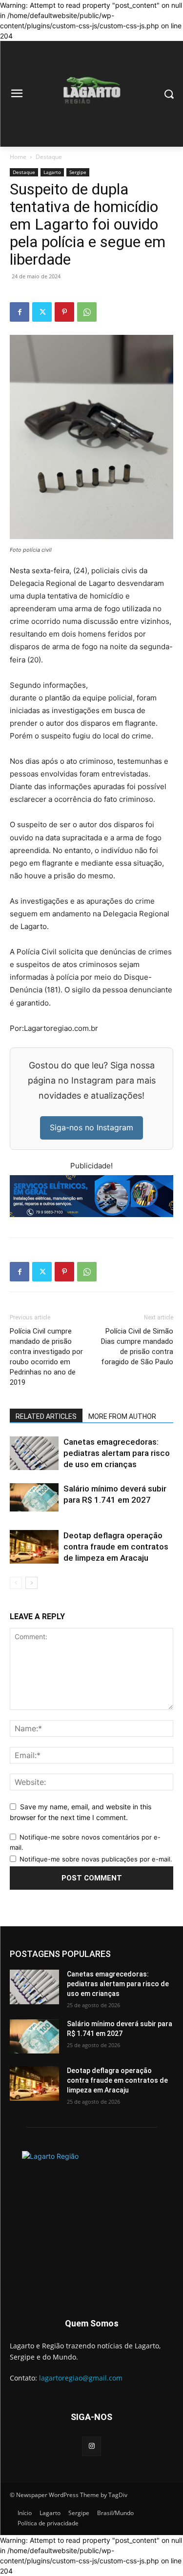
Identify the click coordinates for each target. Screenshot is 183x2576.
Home (18, 157)
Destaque (49, 157)
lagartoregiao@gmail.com (81, 2378)
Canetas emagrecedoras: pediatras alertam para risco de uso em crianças (117, 1453)
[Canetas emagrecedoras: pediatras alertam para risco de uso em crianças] (34, 1453)
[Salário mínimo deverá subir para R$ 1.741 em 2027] (34, 1498)
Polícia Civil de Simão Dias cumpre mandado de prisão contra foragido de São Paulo (137, 1346)
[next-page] (31, 1583)
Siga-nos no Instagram (91, 1127)
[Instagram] (91, 2446)
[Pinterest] (64, 312)
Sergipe (78, 172)
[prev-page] (16, 1583)
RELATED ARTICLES (46, 1416)
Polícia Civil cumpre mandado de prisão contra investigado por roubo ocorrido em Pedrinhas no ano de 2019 (46, 1357)
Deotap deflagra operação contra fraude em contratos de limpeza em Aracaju (116, 1547)
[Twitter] (42, 312)
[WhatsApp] (87, 312)
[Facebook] (20, 312)
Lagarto (52, 172)
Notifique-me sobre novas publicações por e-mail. (96, 1859)
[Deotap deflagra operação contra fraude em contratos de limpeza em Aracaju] (34, 1547)
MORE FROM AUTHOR (122, 1416)
